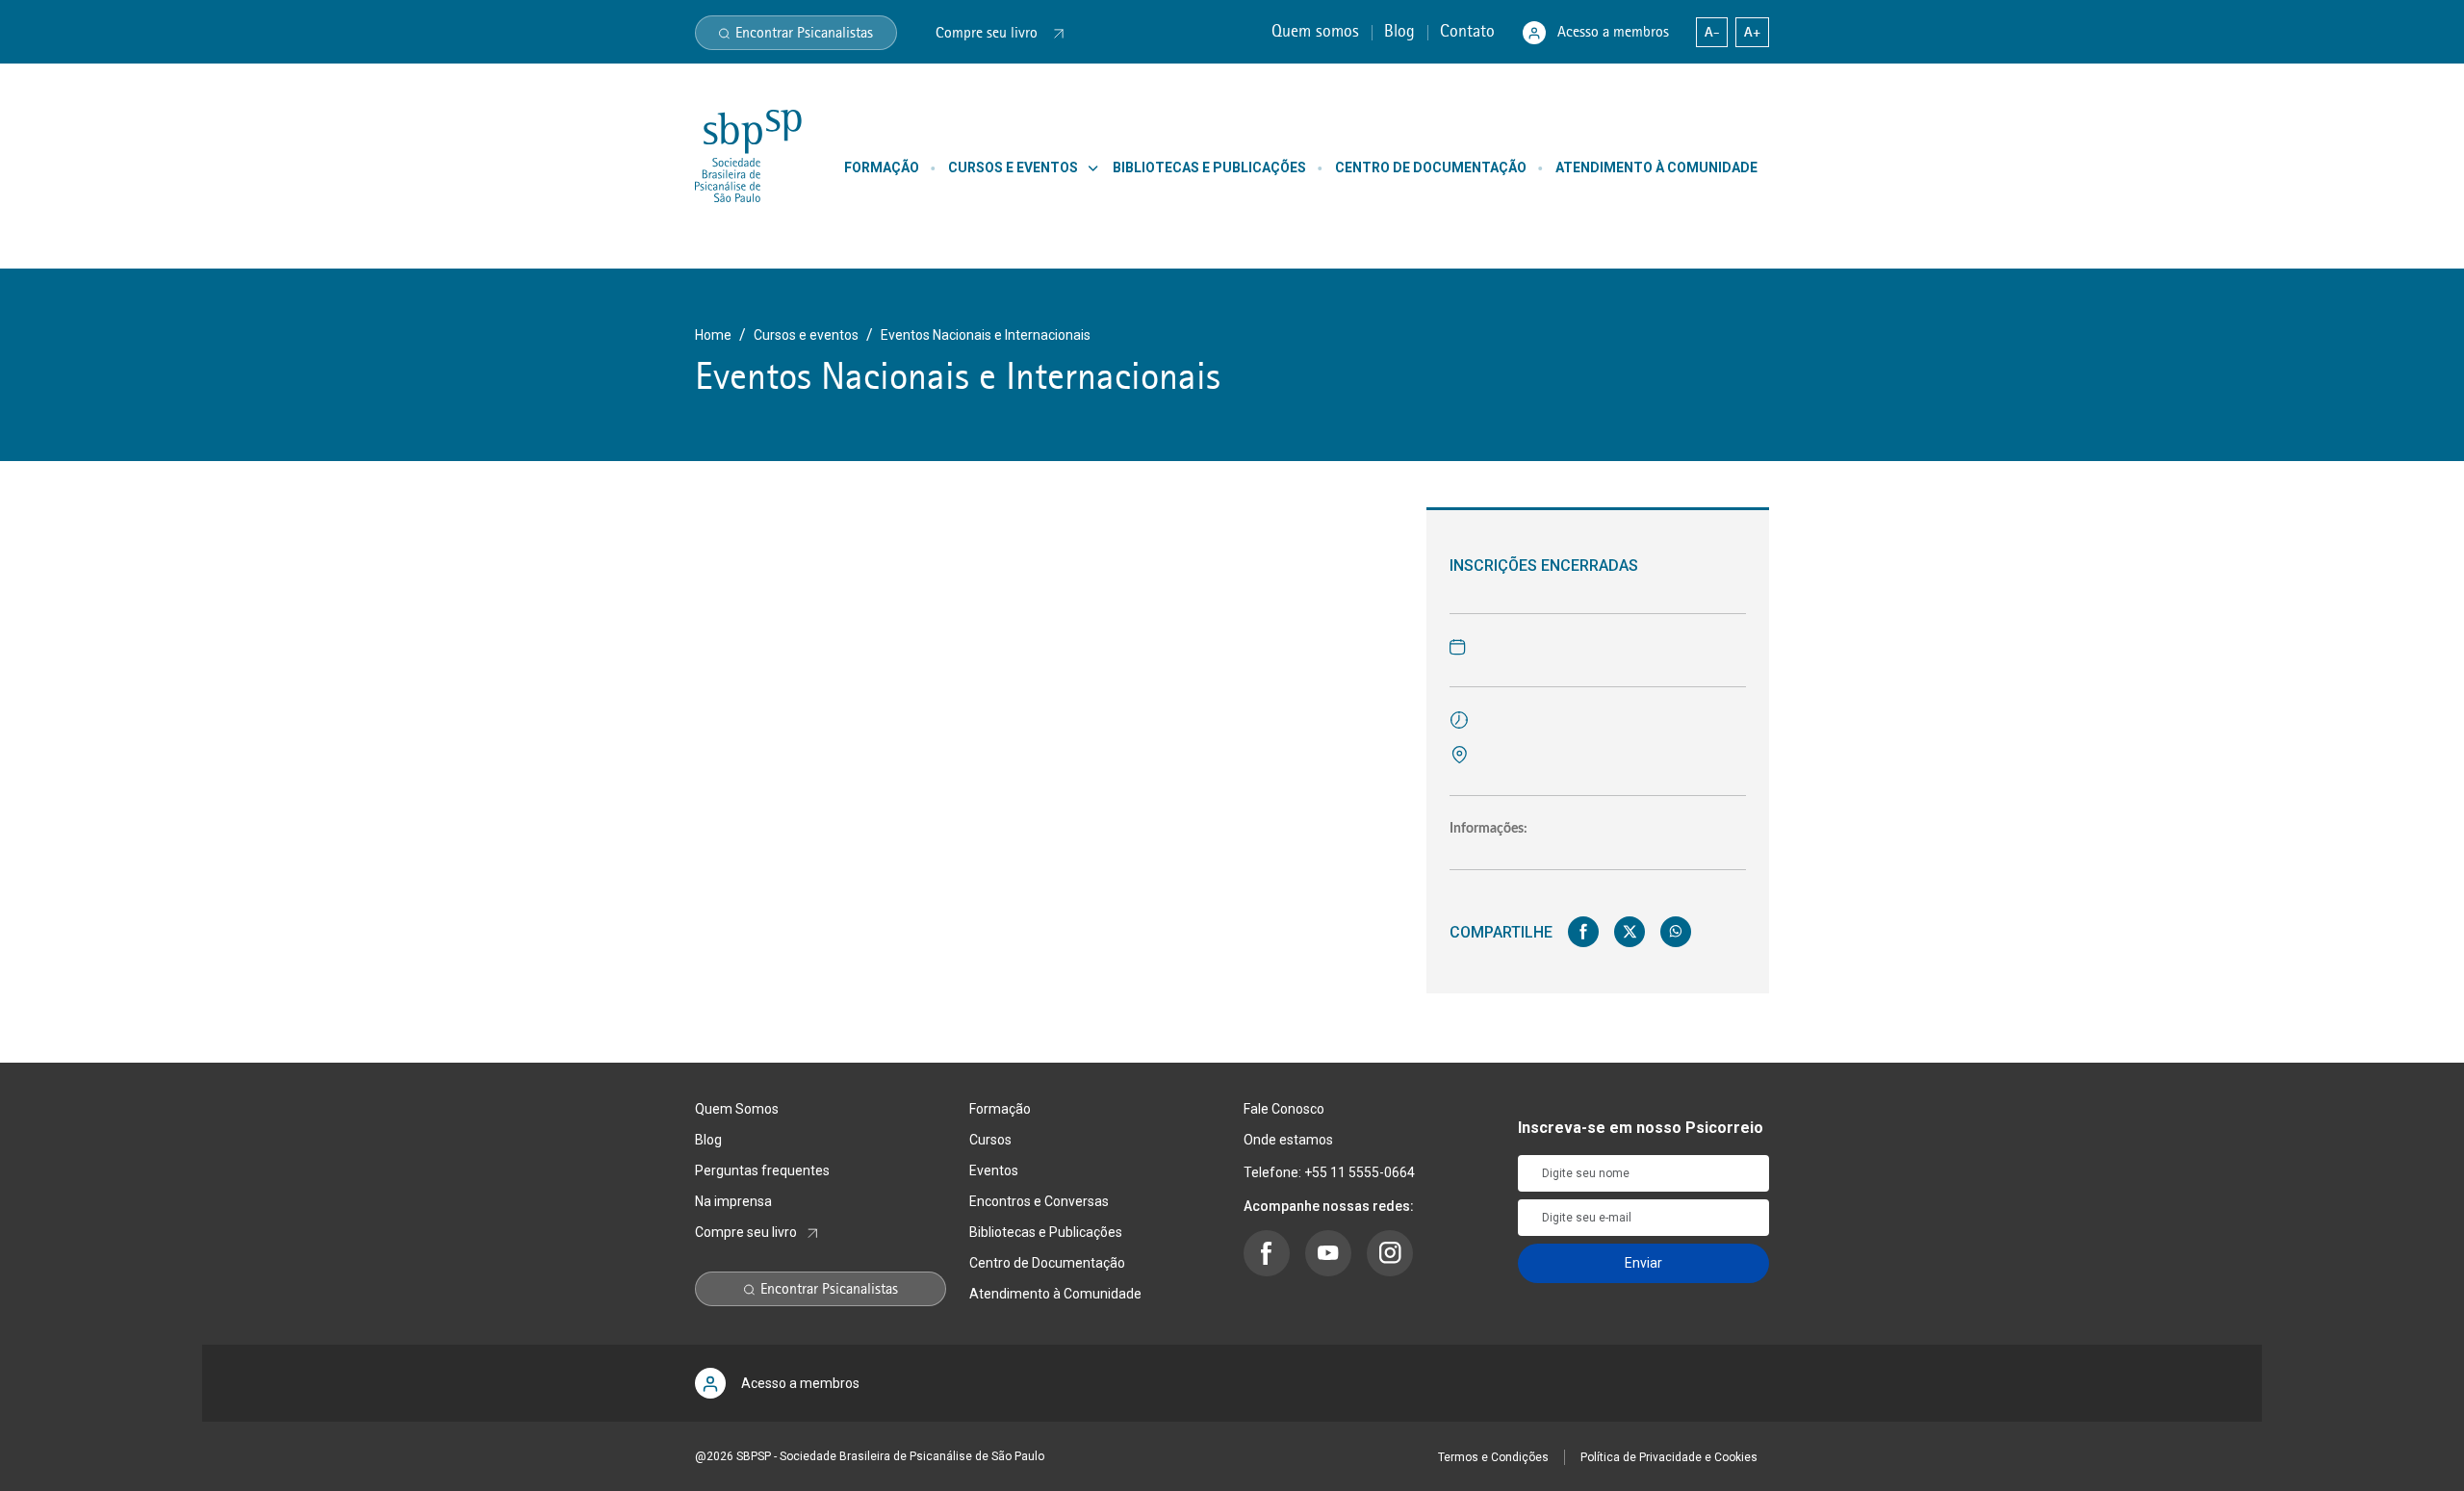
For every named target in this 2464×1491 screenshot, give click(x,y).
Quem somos (1318, 31)
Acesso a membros (1613, 32)
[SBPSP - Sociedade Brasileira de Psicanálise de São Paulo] (748, 155)
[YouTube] (1328, 1253)
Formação (1000, 1109)
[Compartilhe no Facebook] (1583, 932)
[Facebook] (1267, 1253)
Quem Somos (737, 1109)
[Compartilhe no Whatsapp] (1676, 932)
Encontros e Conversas (1039, 1201)
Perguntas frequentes (762, 1170)
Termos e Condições (1493, 1457)
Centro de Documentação (1047, 1263)
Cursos (990, 1140)
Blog (1402, 31)
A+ (1752, 32)
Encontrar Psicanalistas (804, 33)
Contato (1470, 31)
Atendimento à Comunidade (1055, 1294)
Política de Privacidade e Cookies (1669, 1457)
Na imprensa (733, 1201)
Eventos (994, 1170)
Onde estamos (1288, 1140)
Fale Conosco (1284, 1109)
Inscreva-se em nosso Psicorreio (1641, 1128)
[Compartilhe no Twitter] (1630, 932)
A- (1712, 32)
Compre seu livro (746, 1232)
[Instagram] (1390, 1253)
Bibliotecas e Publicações (1046, 1232)
